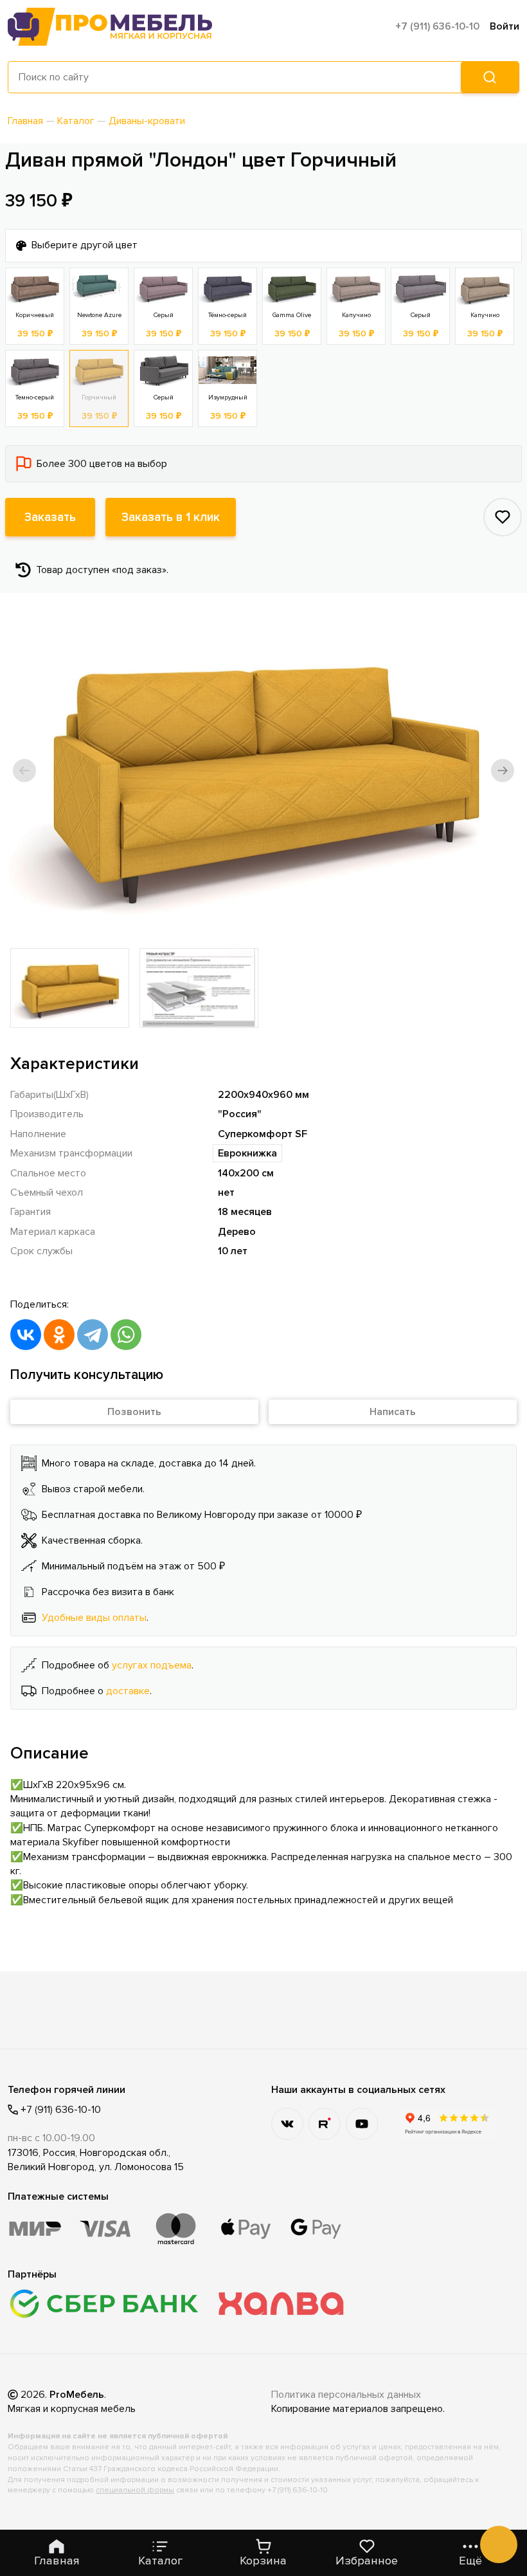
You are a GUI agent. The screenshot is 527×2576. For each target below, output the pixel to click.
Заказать (50, 517)
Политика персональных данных (346, 2395)
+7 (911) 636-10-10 (437, 26)
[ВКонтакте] (26, 1335)
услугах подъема (152, 1665)
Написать (393, 1412)
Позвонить (134, 1412)
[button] (24, 771)
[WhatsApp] (126, 1335)
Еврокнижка (247, 1153)
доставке (128, 1691)
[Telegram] (93, 1335)
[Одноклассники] (59, 1335)
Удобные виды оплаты (94, 1618)
